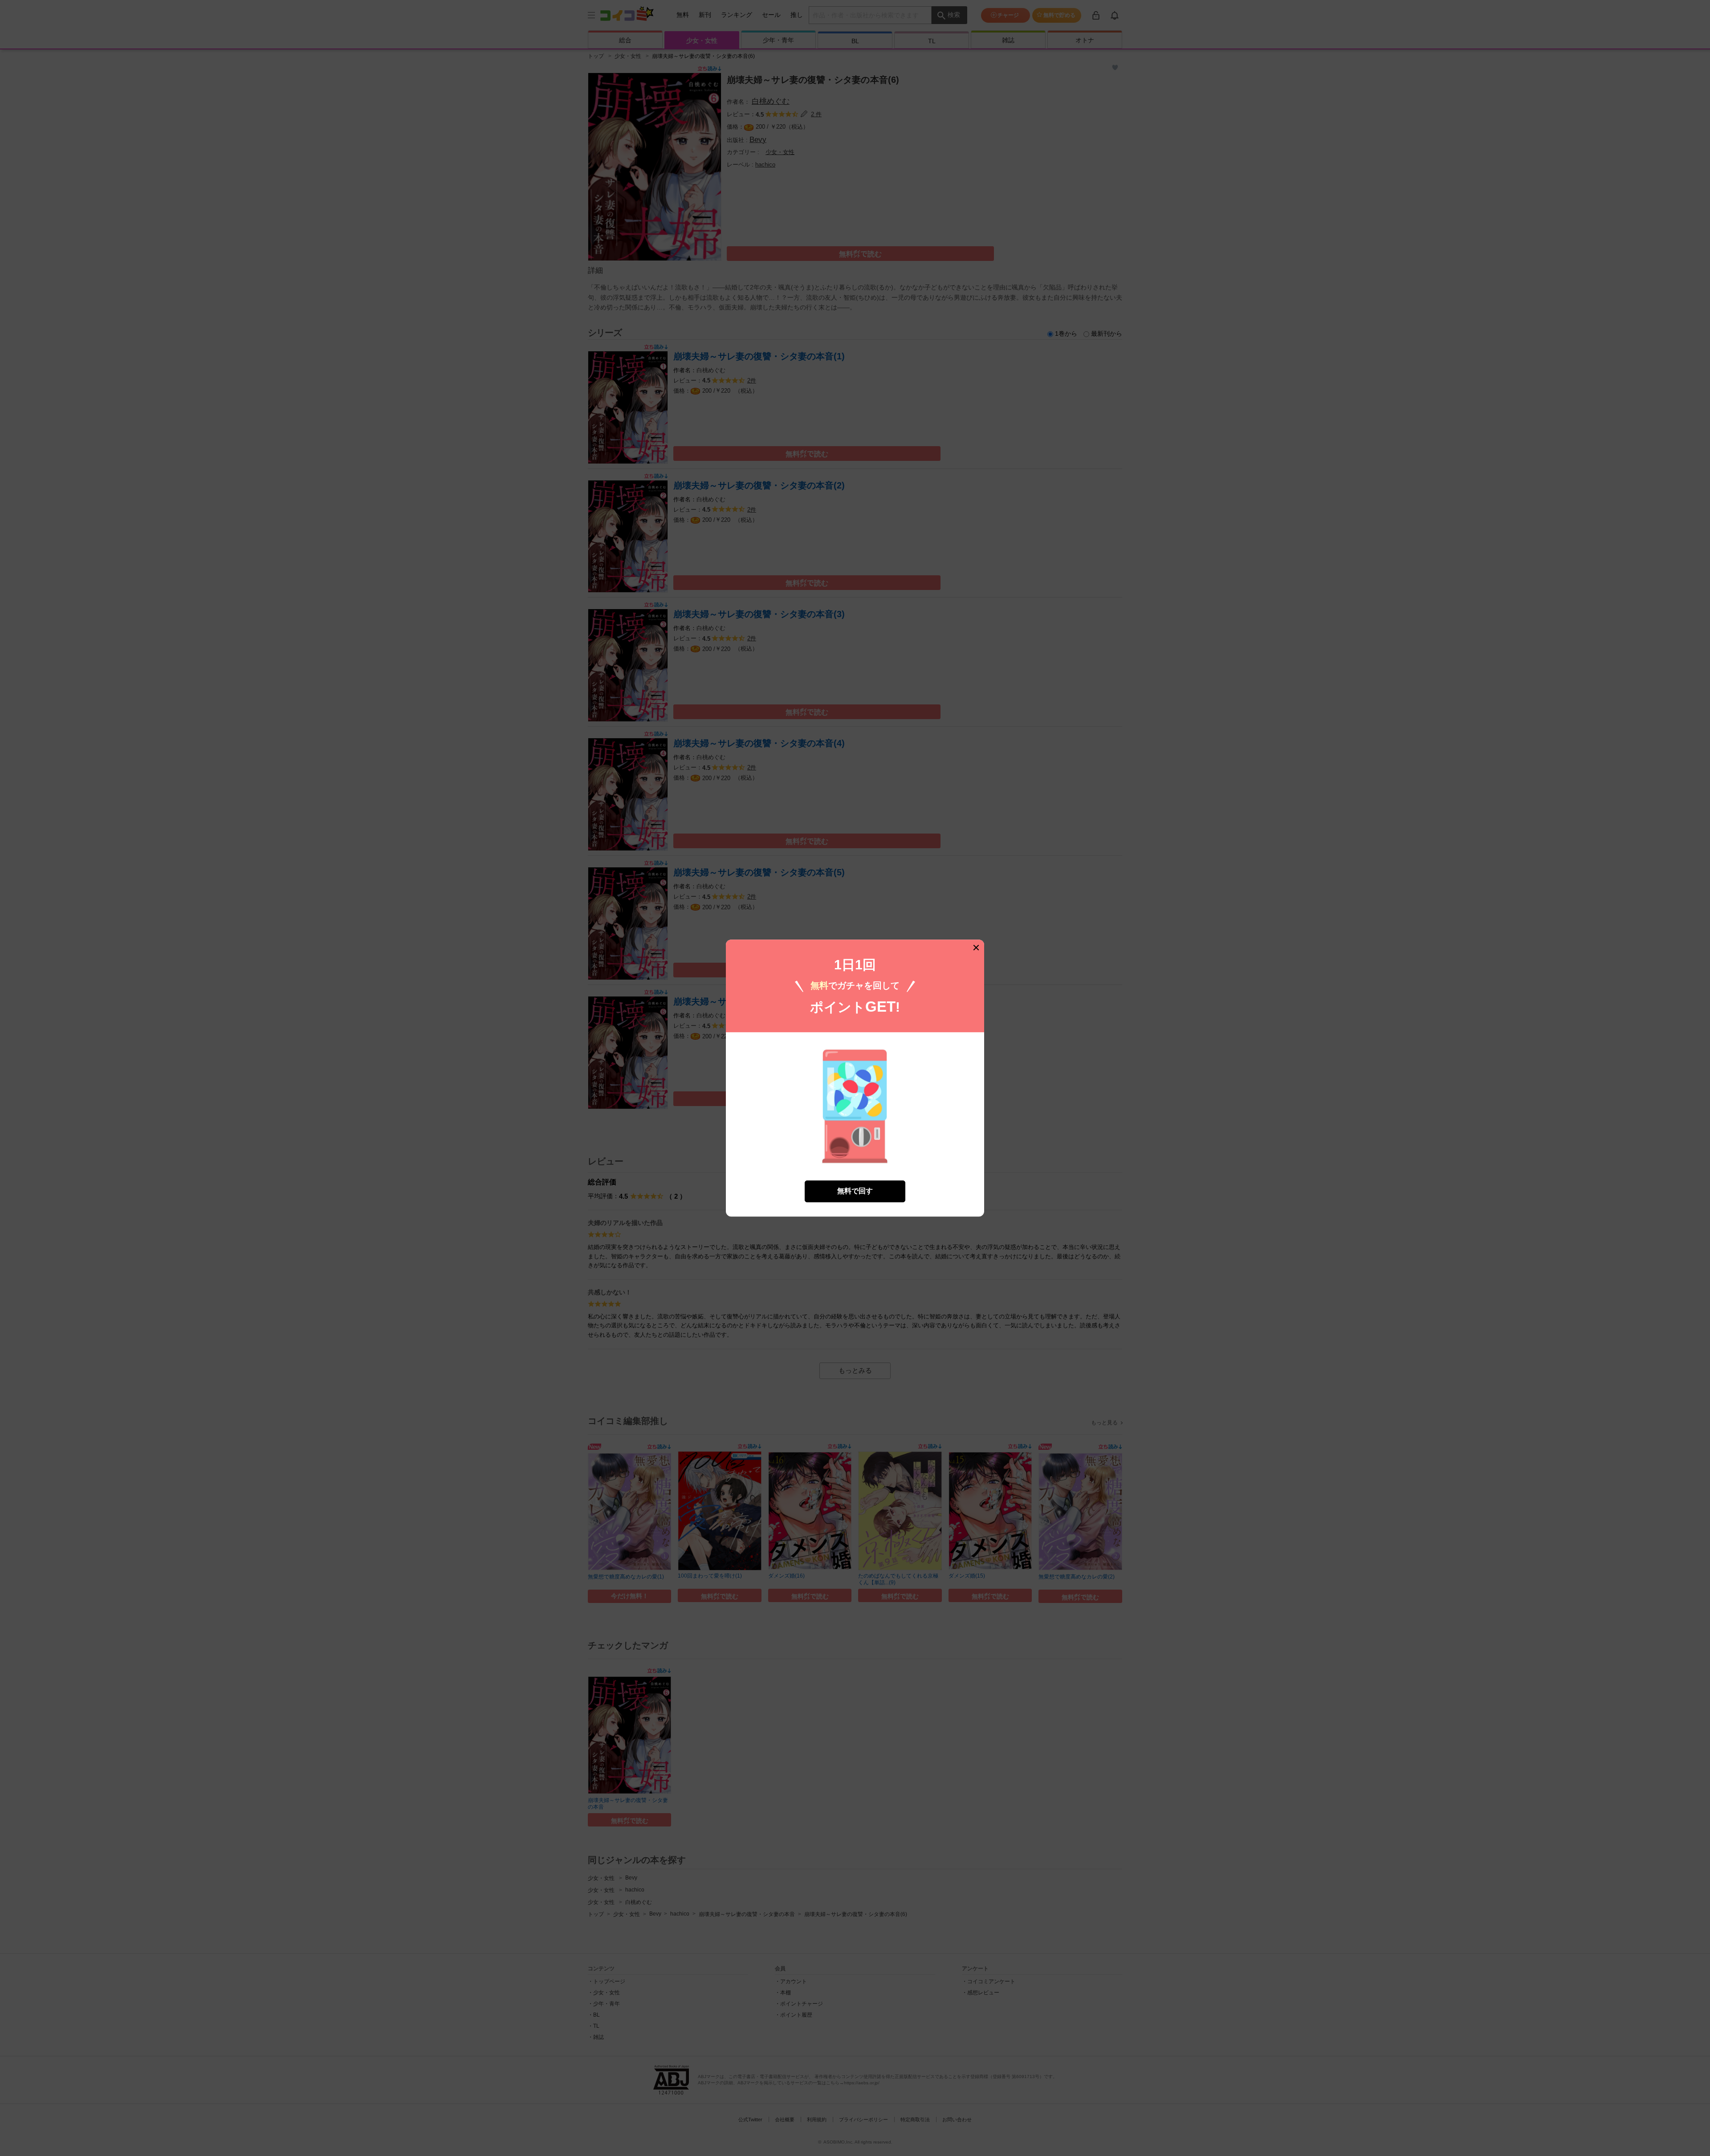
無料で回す (855, 1191)
